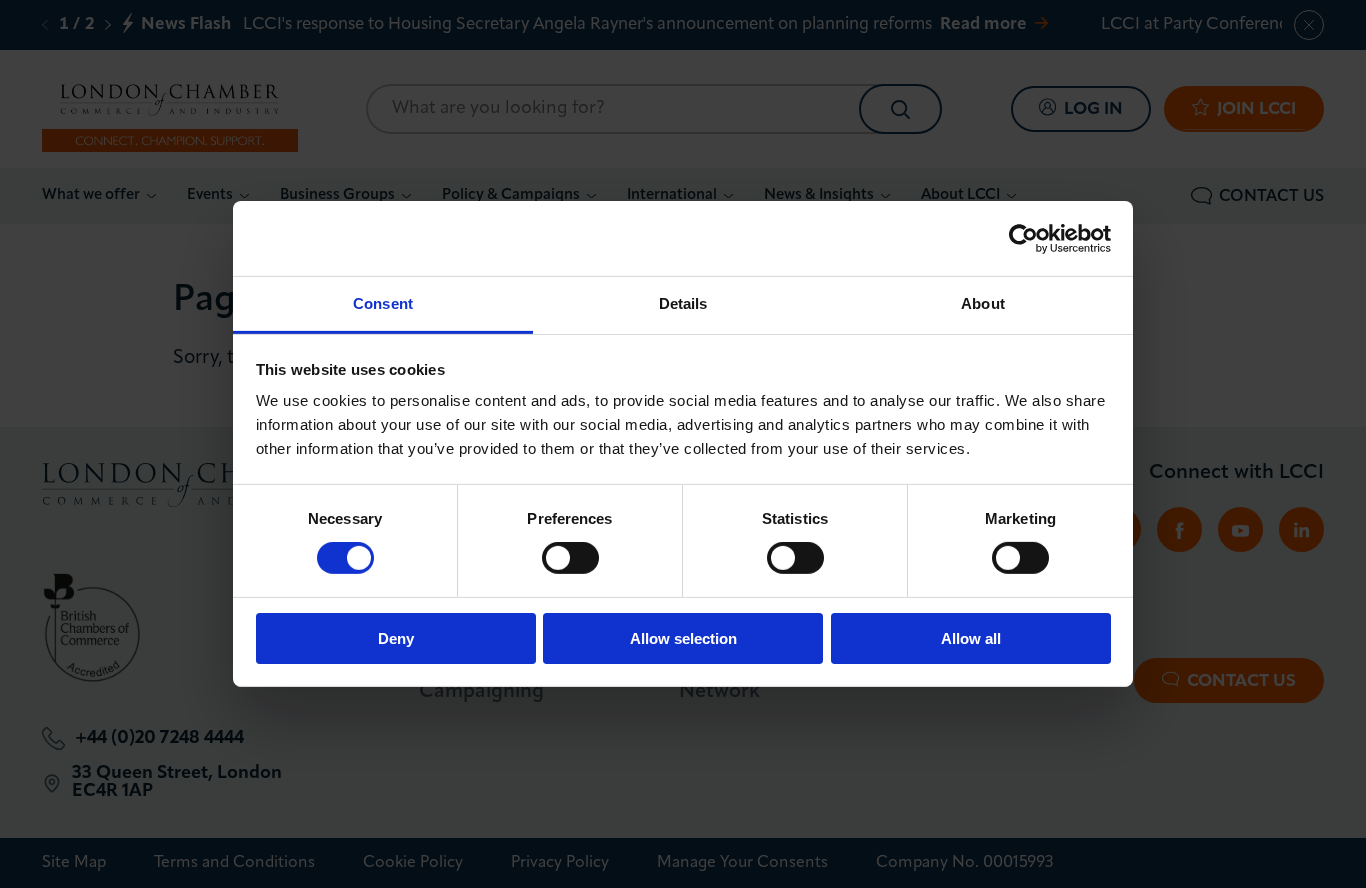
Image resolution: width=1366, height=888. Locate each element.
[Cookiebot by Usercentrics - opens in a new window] (1023, 238)
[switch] (570, 558)
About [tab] (983, 303)
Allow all (971, 638)
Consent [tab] (383, 303)
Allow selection (683, 638)
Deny (396, 638)
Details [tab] (683, 303)
